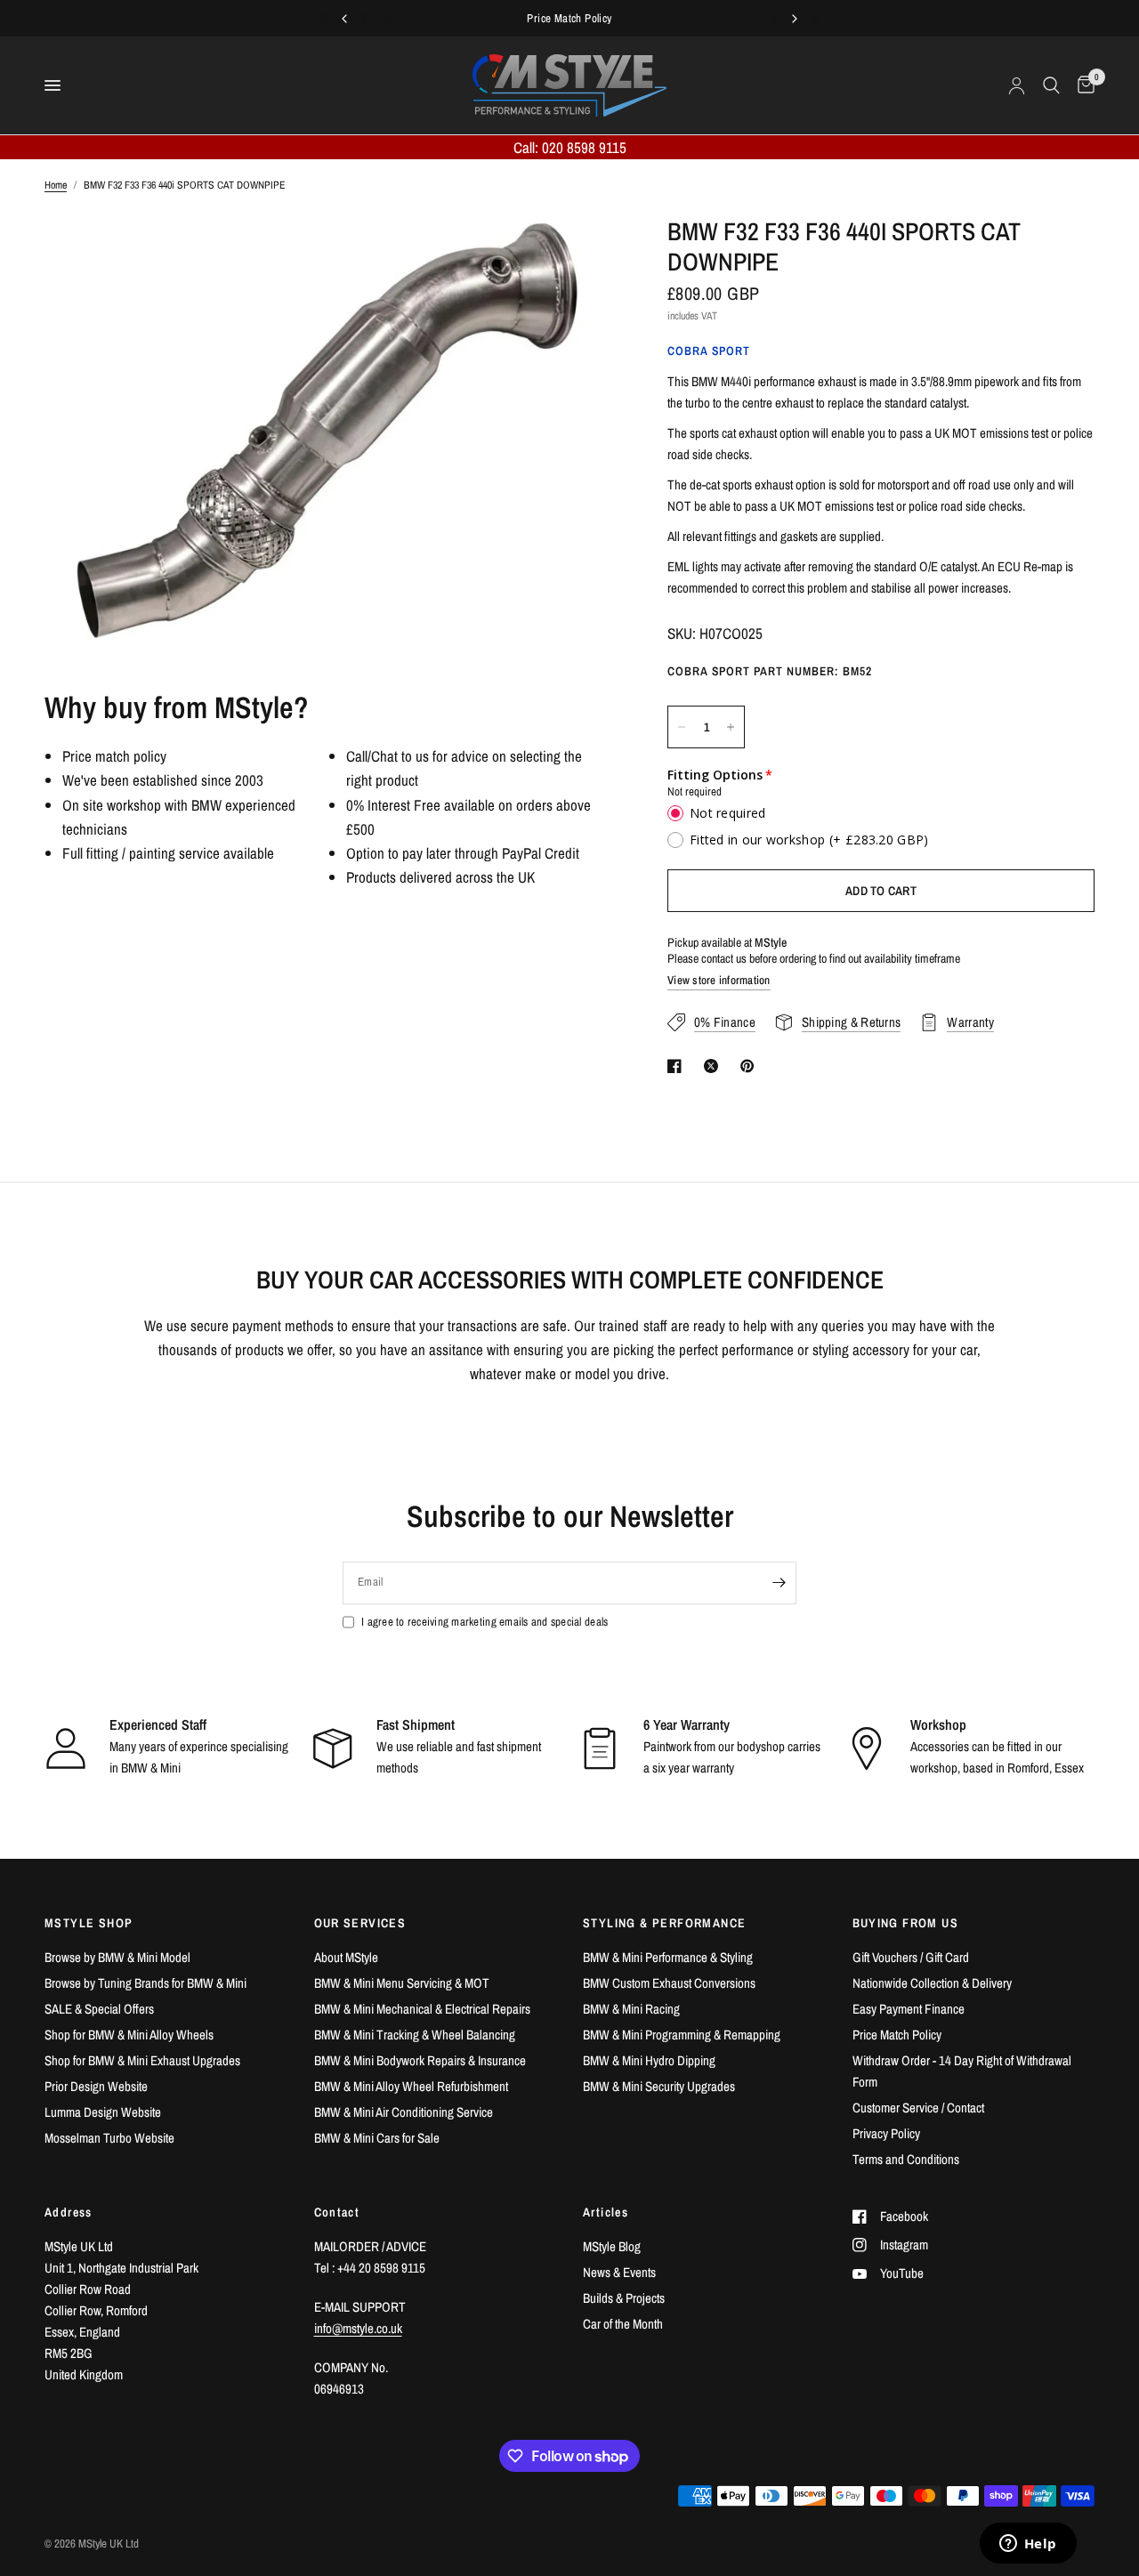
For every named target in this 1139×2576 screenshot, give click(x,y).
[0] (1082, 85)
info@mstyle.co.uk (358, 2328)
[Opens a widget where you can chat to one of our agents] (1028, 2545)
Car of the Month (623, 2324)
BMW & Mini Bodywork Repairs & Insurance (420, 2060)
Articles (606, 2212)
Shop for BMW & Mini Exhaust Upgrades (142, 2060)
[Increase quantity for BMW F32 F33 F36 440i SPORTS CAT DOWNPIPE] (731, 727)
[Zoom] (578, 254)
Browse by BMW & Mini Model (117, 1957)
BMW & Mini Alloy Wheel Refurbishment (411, 2086)
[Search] (1051, 85)
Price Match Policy (897, 2035)
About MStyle (346, 1957)
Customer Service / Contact (918, 2108)
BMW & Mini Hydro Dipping (649, 2060)
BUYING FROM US (906, 1923)
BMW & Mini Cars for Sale (377, 2138)
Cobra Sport (709, 351)
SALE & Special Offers (99, 2009)
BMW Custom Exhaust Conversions (669, 1983)
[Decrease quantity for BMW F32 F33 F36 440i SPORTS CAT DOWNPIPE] (682, 727)
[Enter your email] (779, 1583)
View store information (719, 981)
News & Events (619, 2272)
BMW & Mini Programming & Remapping (682, 2035)
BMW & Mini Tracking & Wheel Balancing (415, 2035)
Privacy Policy (886, 2133)
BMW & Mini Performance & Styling (668, 1957)
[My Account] (1017, 85)
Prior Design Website (96, 2086)
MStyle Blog (612, 2246)
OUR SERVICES (360, 1923)
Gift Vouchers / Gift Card (911, 1957)
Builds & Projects (624, 2298)
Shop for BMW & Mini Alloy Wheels (129, 2035)
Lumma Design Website (103, 2112)
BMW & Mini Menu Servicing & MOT (402, 1983)
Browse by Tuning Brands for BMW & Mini (145, 1983)
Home (56, 185)
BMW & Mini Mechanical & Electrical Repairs (422, 2009)
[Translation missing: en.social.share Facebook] (678, 1066)
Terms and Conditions (906, 2159)
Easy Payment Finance (909, 2009)
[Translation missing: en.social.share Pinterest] (751, 1066)
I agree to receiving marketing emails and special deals (485, 1622)
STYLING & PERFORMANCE (664, 1923)
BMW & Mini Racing (631, 2009)
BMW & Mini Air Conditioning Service (404, 2112)
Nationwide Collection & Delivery (932, 1983)
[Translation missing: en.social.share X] (715, 1066)
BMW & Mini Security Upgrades (659, 2086)
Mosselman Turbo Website (109, 2138)
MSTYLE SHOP (89, 1923)
